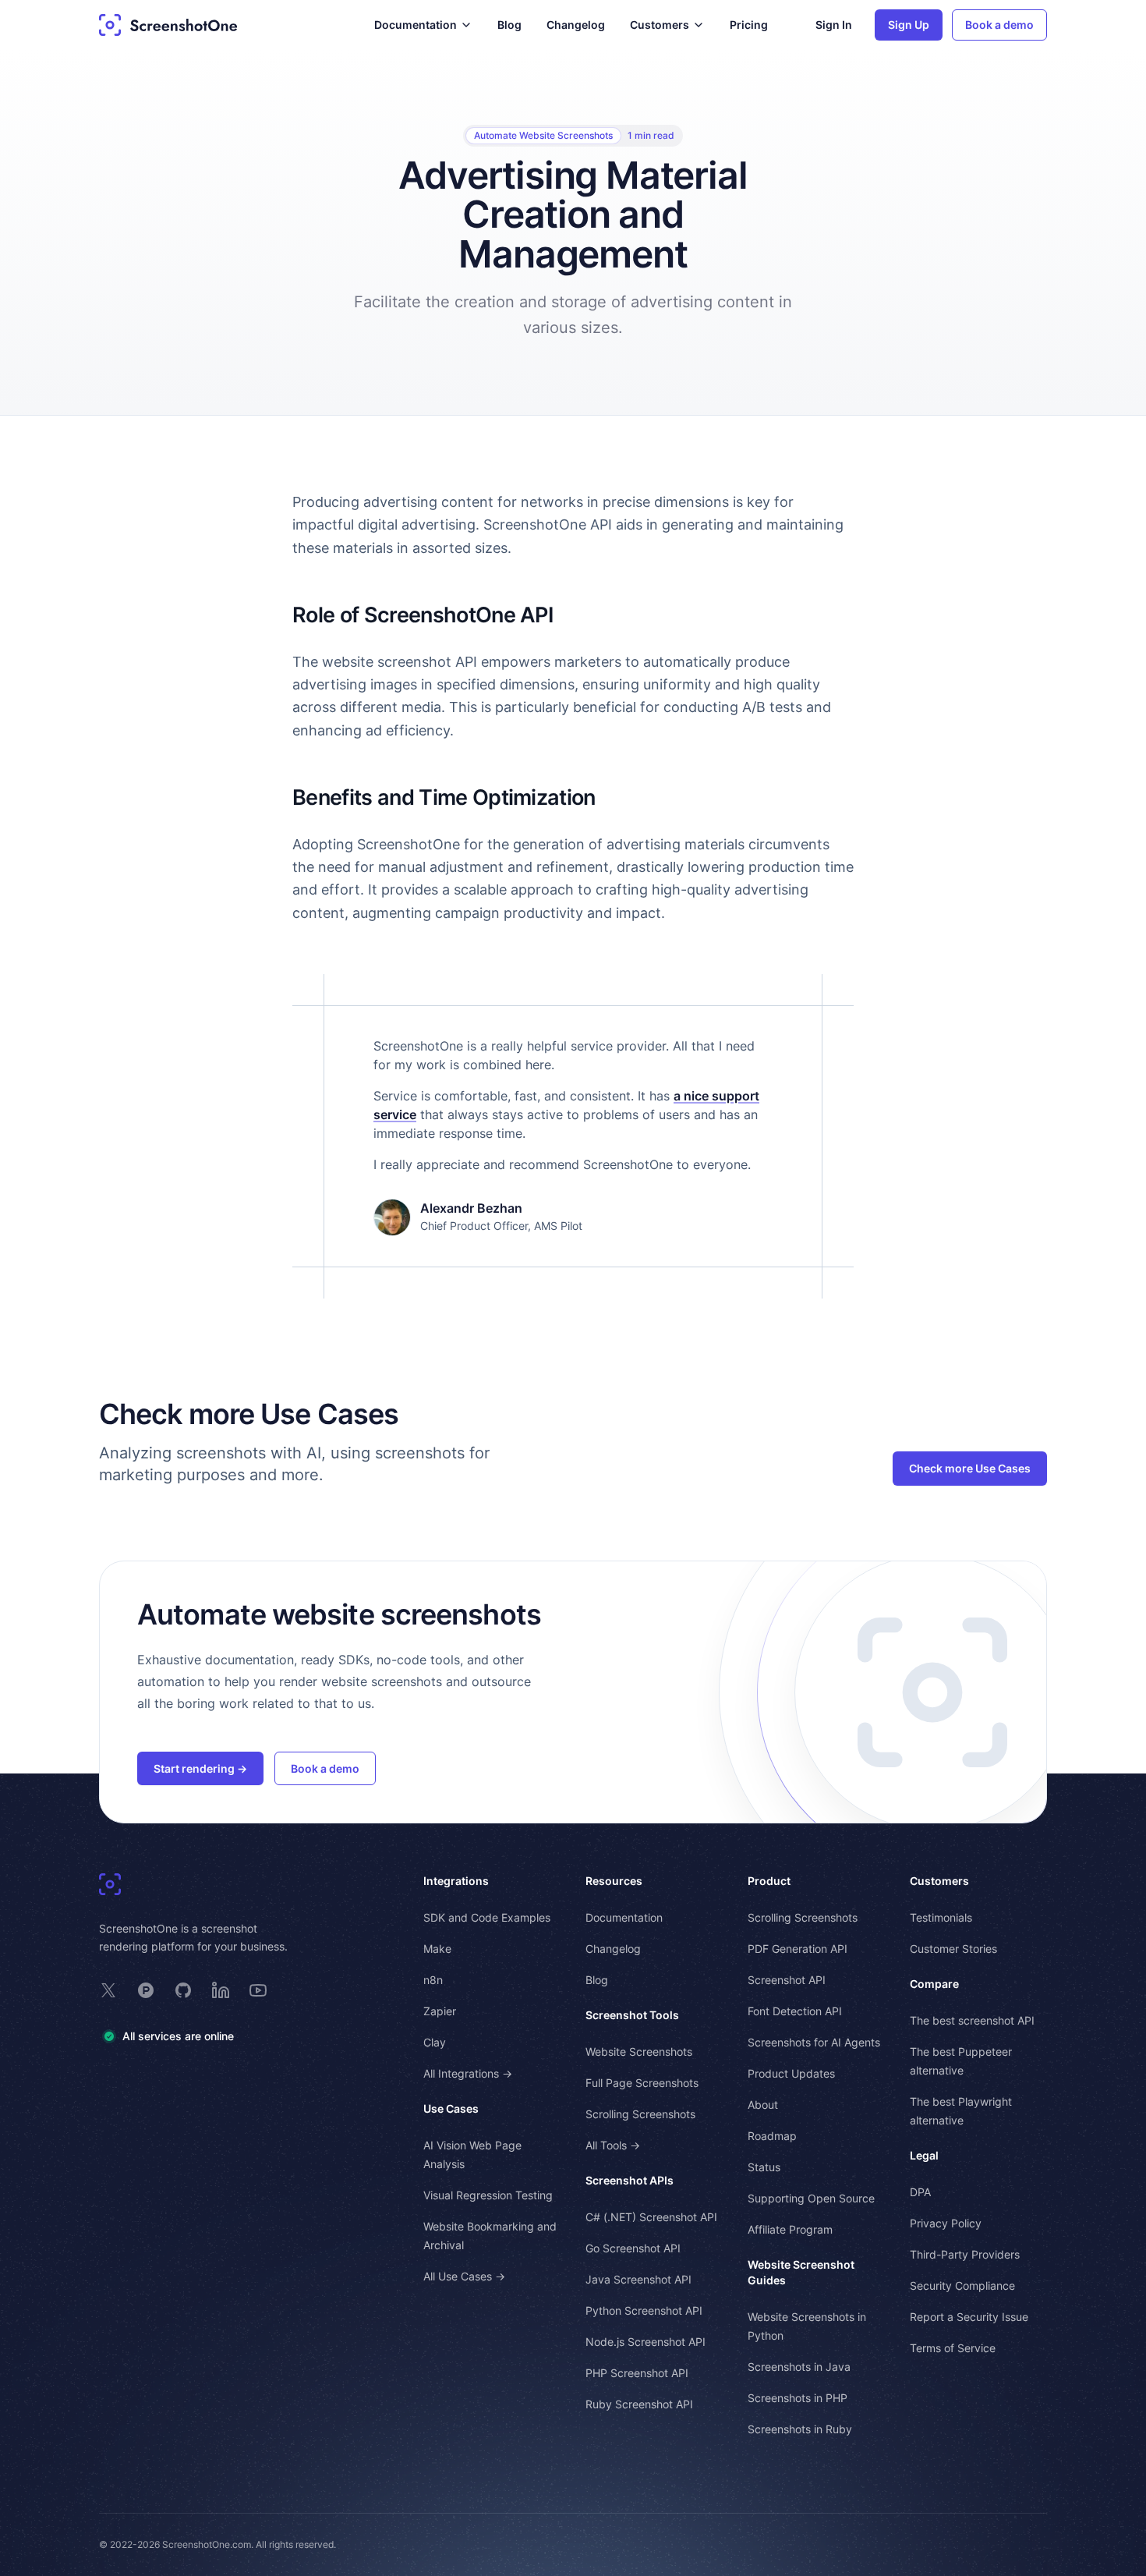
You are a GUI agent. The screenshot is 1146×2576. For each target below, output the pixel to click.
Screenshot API (787, 1980)
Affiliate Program (790, 2229)
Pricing (749, 25)
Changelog (576, 25)
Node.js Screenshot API (646, 2342)
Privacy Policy (946, 2223)
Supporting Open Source (811, 2198)
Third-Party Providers (965, 2254)
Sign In (834, 25)
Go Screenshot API (633, 2248)
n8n (433, 1980)
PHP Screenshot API (637, 2373)
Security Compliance (962, 2285)
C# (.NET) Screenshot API (651, 2217)
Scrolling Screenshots (640, 2114)
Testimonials (941, 1917)
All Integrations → (468, 2073)
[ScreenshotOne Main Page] (168, 25)
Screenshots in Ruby (800, 2429)
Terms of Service (953, 2348)
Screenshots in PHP (798, 2398)
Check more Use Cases (970, 1468)
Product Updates (791, 2073)
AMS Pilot (558, 1226)
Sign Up (909, 25)
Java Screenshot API (638, 2279)
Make (437, 1949)
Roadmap (772, 2136)
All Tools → (613, 2145)
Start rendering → (200, 1768)
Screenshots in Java (799, 2367)
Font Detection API (795, 2011)
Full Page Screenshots (642, 2083)
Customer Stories (953, 1949)
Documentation (624, 1917)
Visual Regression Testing (488, 2195)
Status (764, 2167)
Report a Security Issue (969, 2317)
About (763, 2105)
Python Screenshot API (644, 2310)
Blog (509, 25)
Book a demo (999, 25)
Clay (435, 2042)
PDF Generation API (798, 1949)
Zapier (440, 2011)
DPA (920, 2192)
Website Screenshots (639, 2052)
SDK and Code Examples (487, 1917)
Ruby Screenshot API (639, 2404)
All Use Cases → (464, 2276)
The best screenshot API (972, 2020)
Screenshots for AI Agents (814, 2042)
